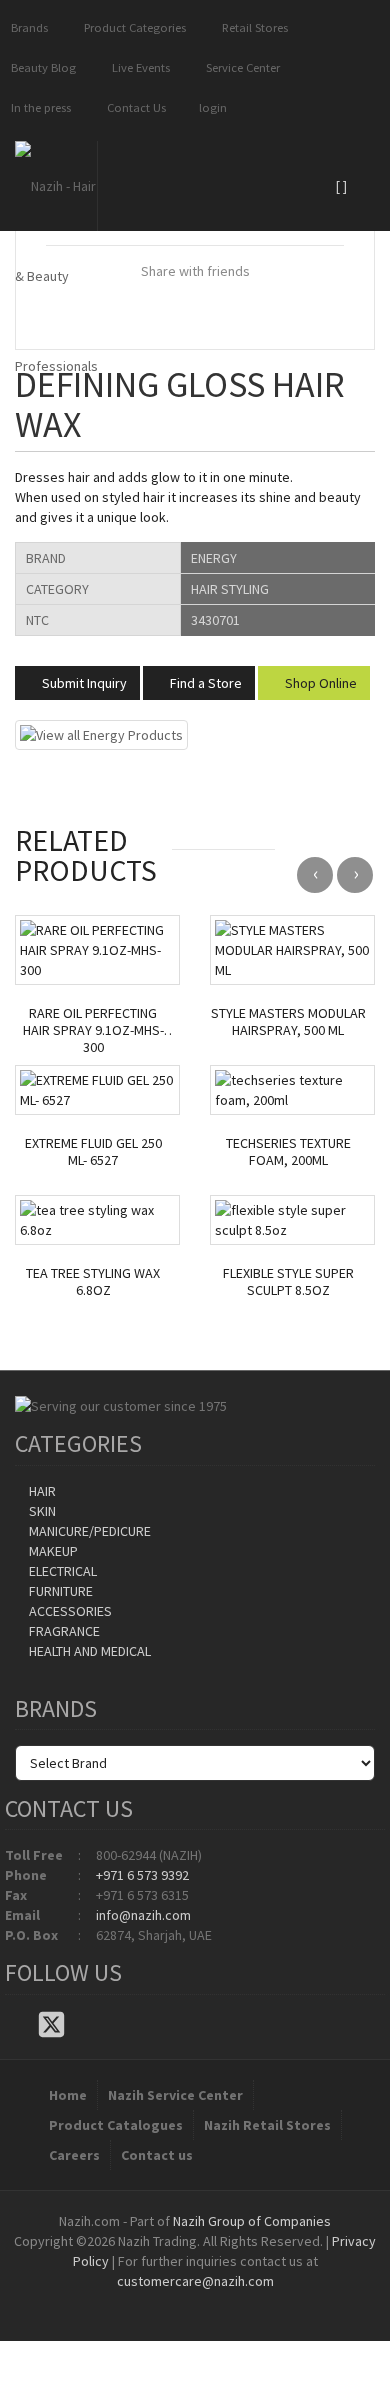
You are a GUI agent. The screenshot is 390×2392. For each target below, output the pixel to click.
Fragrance (63, 1631)
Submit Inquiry (83, 683)
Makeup (52, 1551)
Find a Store (204, 683)
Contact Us (133, 107)
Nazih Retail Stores (267, 2125)
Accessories (69, 1611)
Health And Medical (88, 1651)
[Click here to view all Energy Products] (101, 734)
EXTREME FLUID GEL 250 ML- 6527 (93, 1152)
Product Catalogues (116, 2125)
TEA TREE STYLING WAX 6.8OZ (93, 1282)
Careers (74, 2155)
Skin (41, 1511)
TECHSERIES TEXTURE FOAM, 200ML (288, 1152)
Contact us (157, 2155)
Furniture (59, 1591)
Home (68, 2095)
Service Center (240, 67)
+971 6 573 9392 (142, 1875)
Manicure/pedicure (88, 1531)
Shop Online (319, 683)
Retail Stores (252, 27)
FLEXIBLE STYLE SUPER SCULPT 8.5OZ (288, 1282)
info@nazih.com (143, 1915)
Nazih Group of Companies (252, 2221)
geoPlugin (249, 2301)
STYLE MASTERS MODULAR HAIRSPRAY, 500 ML (288, 1022)
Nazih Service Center (175, 2095)
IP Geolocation (154, 2301)
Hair (41, 1491)
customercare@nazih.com (195, 2281)
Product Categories (132, 27)
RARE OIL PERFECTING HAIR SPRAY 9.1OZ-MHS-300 (93, 1030)
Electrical (61, 1571)
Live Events (138, 67)
